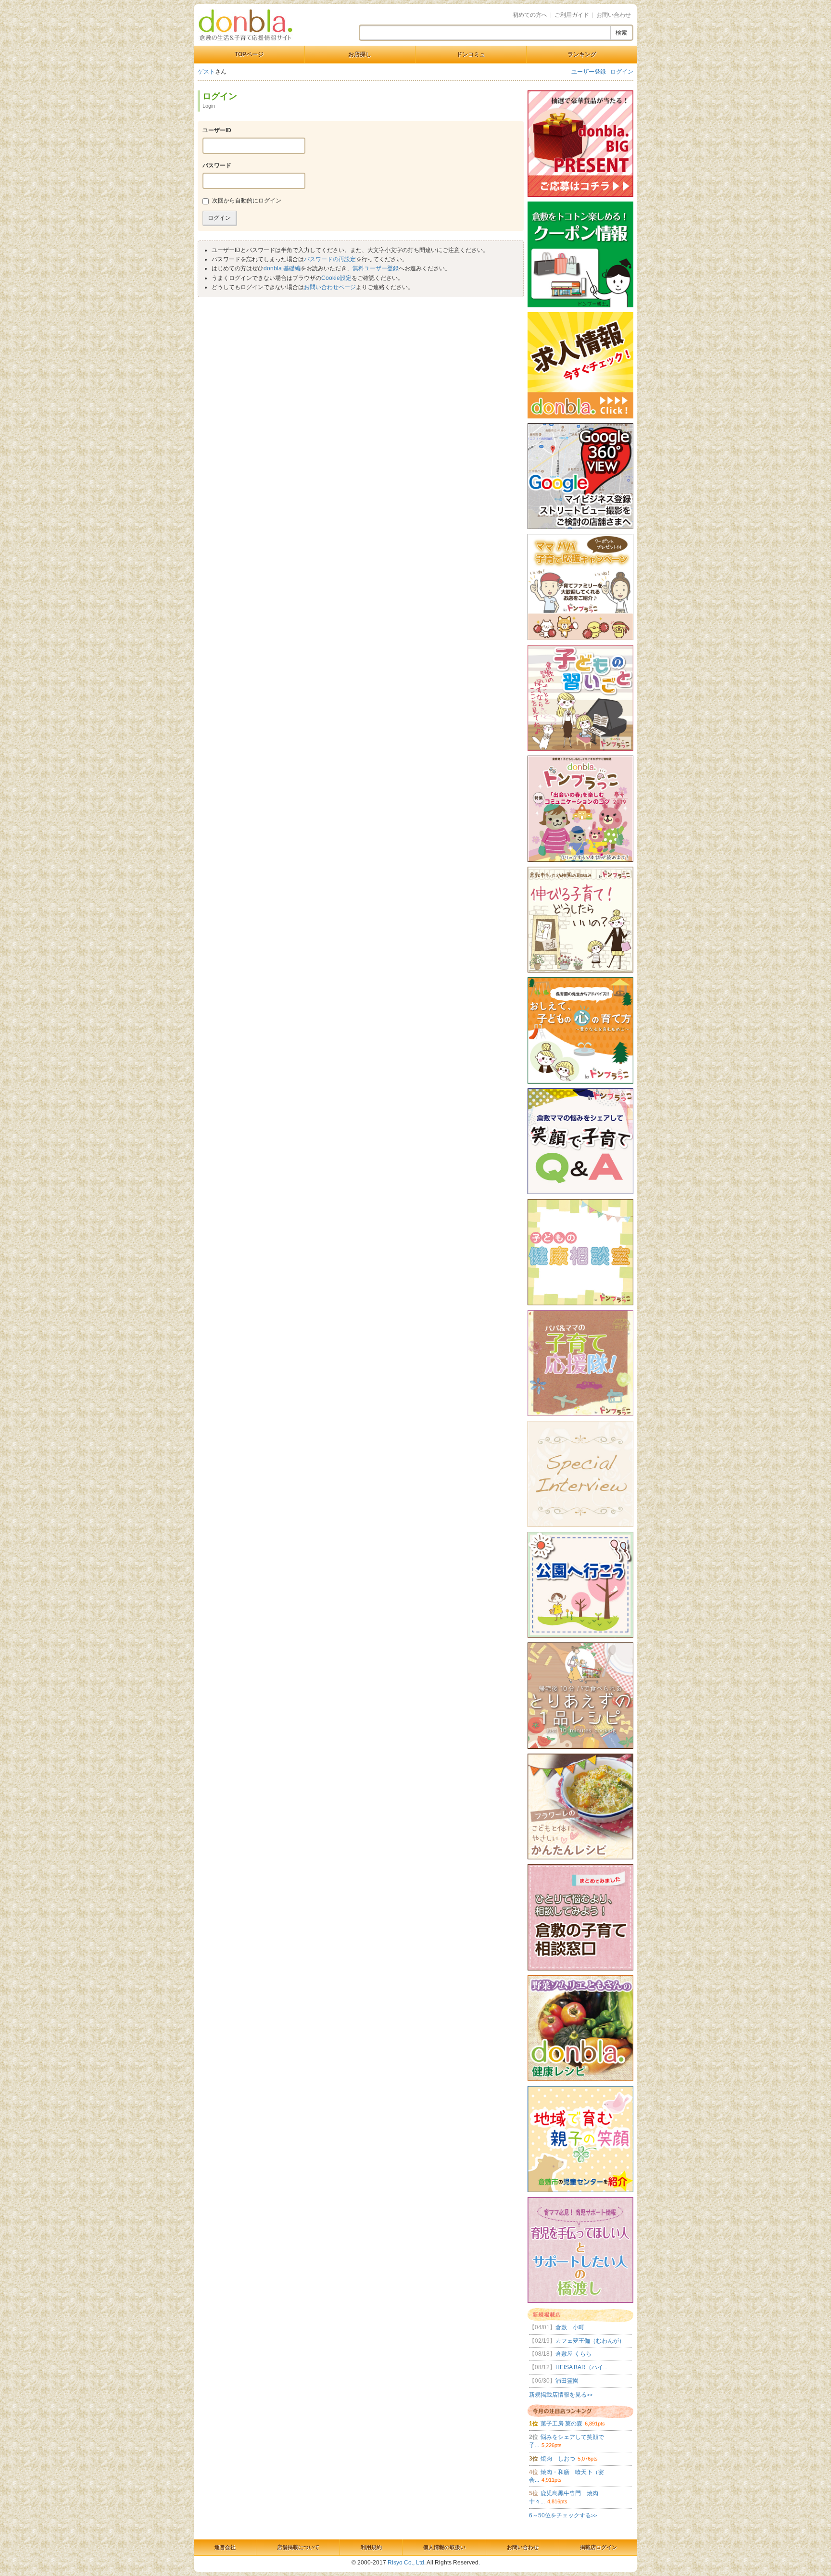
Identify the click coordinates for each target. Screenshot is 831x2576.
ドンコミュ (471, 54)
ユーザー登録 (589, 72)
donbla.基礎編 (282, 268)
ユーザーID (217, 130)
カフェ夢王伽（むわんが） (577, 2341)
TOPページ (249, 54)
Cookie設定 (336, 278)
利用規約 (371, 2547)
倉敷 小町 (557, 2327)
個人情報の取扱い (444, 2547)
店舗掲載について (298, 2547)
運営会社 (225, 2547)
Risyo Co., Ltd (406, 2563)
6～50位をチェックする (563, 2515)
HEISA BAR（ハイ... (568, 2367)
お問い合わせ (614, 15)
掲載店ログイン (598, 2547)
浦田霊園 (554, 2381)
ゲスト (206, 72)
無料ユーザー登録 (376, 268)
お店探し (360, 54)
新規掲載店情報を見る (561, 2395)
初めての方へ (530, 15)
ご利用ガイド (572, 15)
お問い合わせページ (330, 287)
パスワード (217, 165)
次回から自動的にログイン (247, 201)
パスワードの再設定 (330, 259)
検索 (621, 33)
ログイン (622, 72)
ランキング (582, 54)
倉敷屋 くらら (560, 2354)
